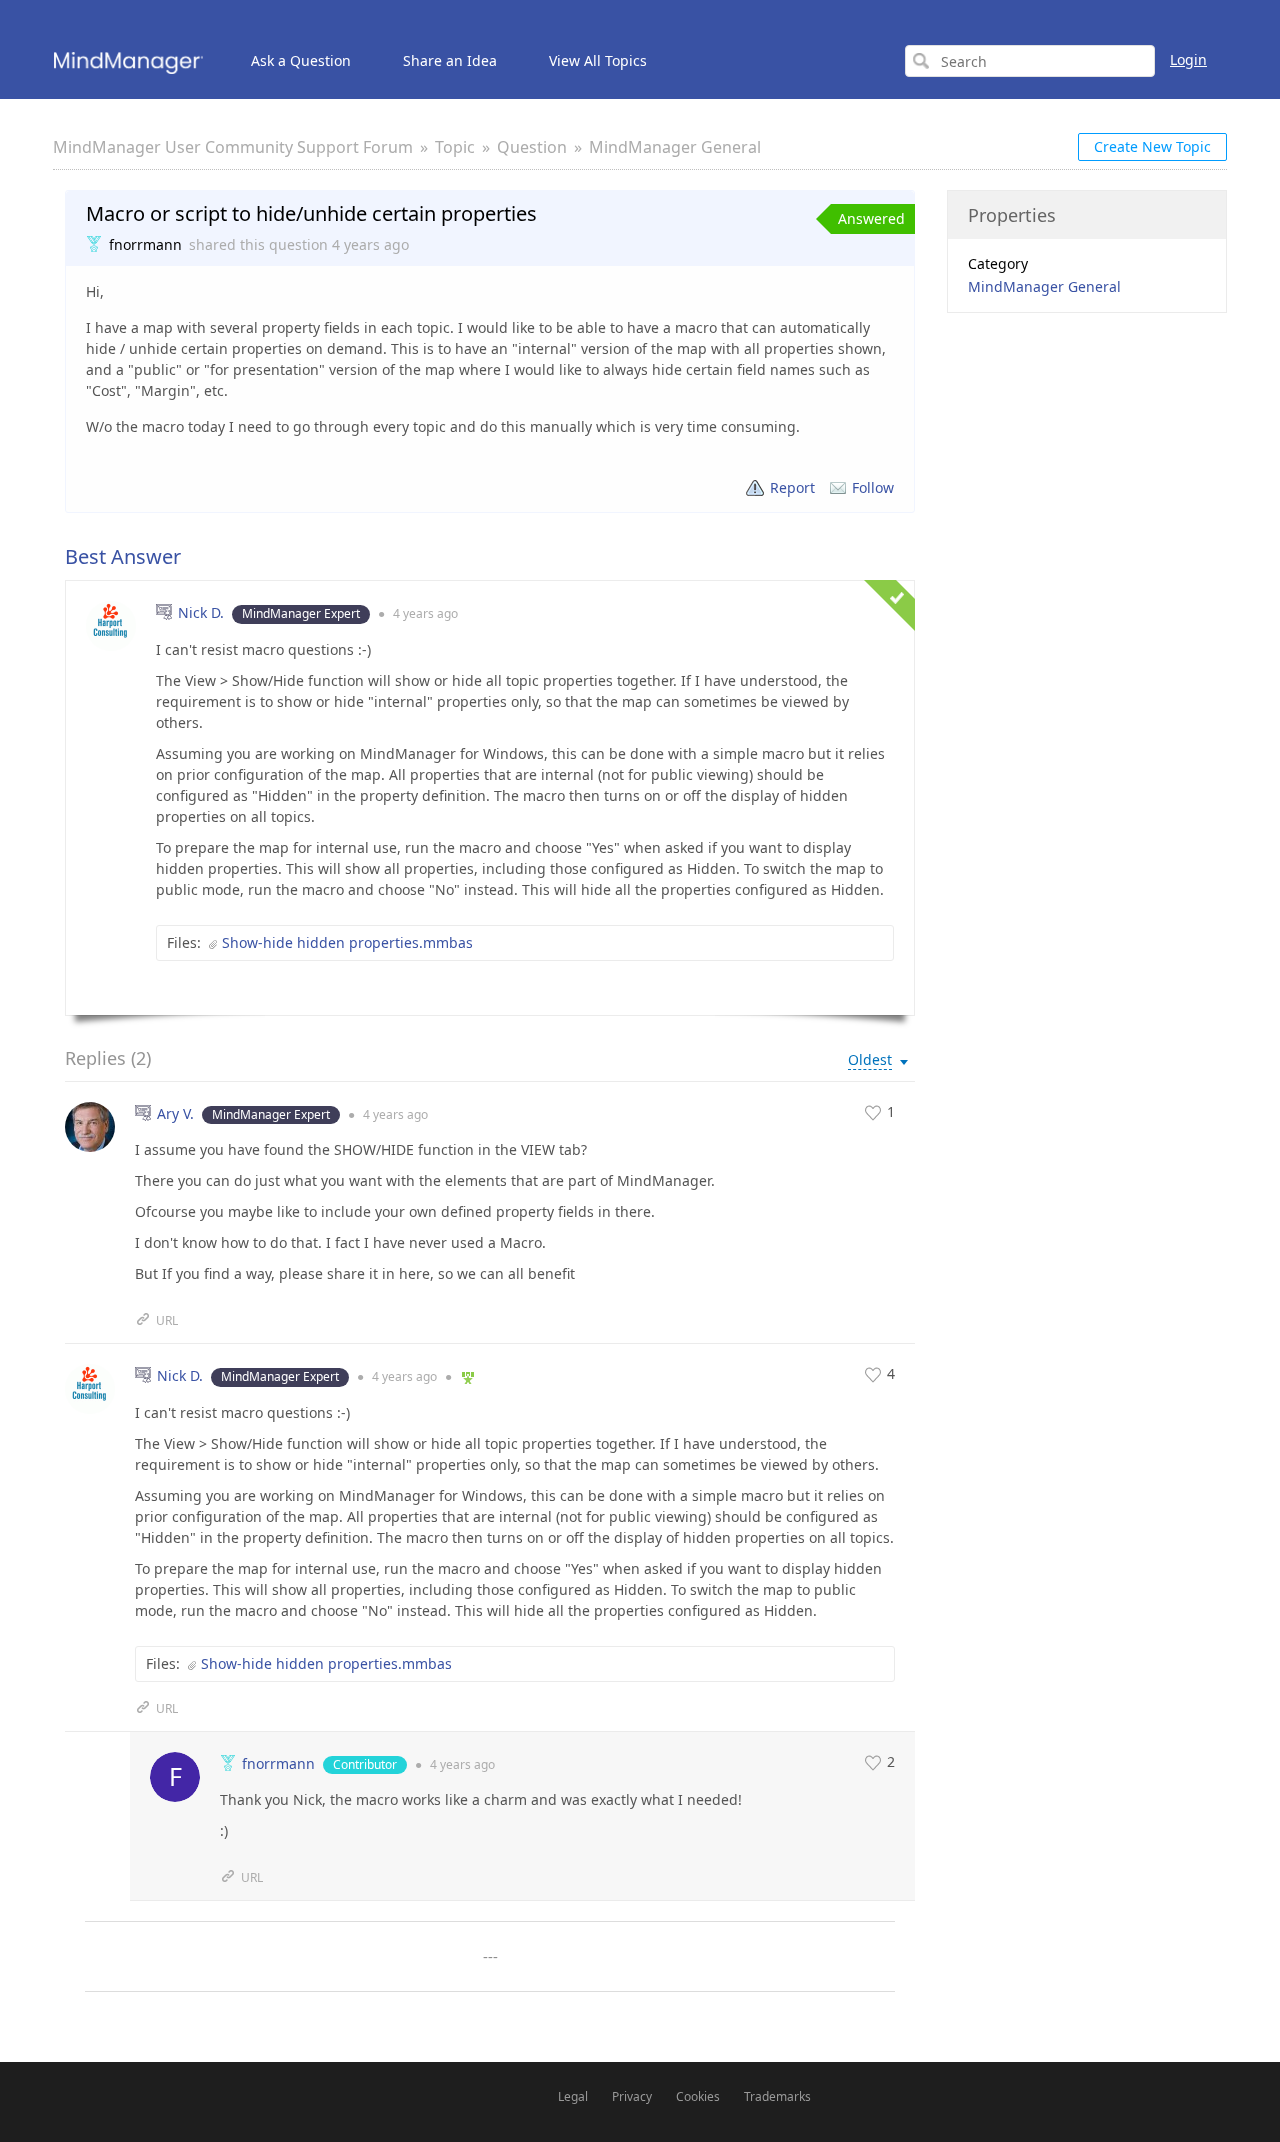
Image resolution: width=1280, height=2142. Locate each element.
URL (167, 1320)
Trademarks (777, 2096)
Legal (573, 2096)
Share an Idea (450, 60)
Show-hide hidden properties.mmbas (347, 942)
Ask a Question (301, 60)
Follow (873, 487)
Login (1188, 59)
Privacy (632, 2096)
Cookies (698, 2096)
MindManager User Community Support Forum (233, 147)
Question (532, 147)
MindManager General (675, 147)
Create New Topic (1152, 146)
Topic (455, 147)
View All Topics (598, 60)
